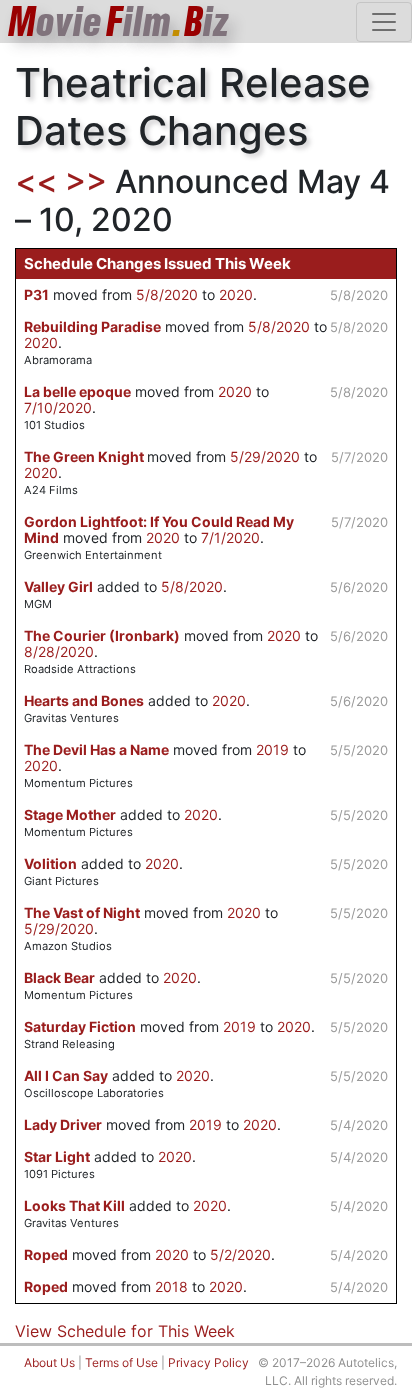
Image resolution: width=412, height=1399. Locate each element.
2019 (272, 749)
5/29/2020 (265, 456)
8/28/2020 (59, 651)
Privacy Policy (208, 1362)
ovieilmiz (119, 21)
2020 (236, 294)
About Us (49, 1362)
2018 (171, 1286)
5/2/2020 (240, 1254)
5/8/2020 (167, 294)
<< (36, 181)
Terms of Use (121, 1362)
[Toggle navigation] (384, 22)
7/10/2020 (58, 407)
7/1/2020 (230, 537)
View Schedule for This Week (125, 1331)
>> (86, 181)
